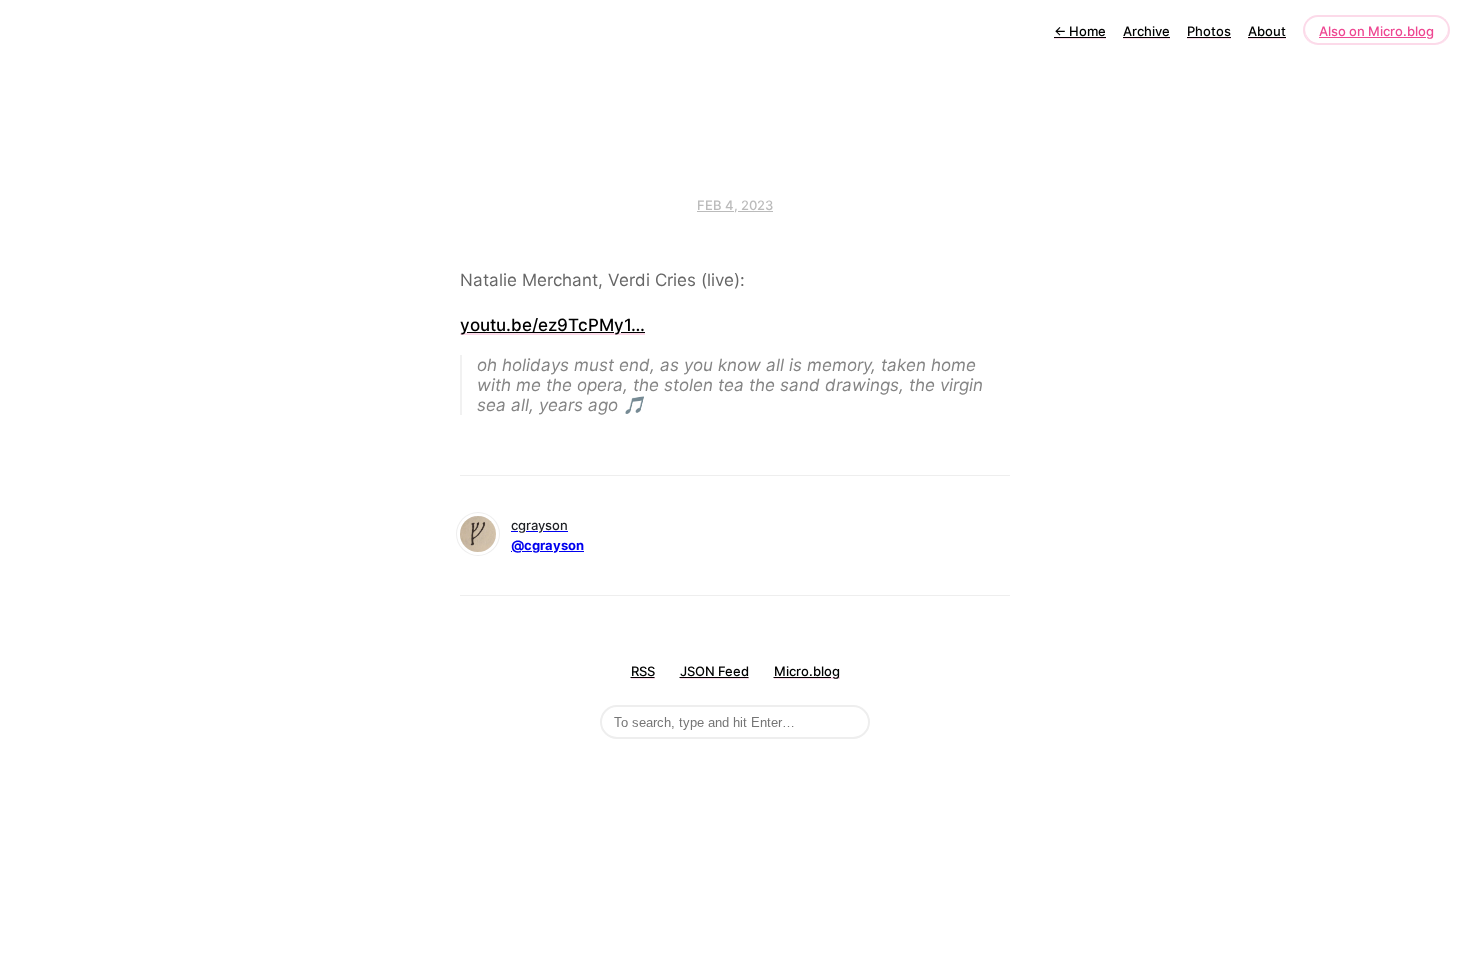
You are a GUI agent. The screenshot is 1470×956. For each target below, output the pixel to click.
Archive (1146, 31)
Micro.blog (807, 671)
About (1267, 31)
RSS (643, 671)
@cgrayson (547, 545)
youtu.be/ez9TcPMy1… (552, 325)
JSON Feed (714, 671)
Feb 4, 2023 (735, 205)
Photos (1209, 31)
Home (1080, 31)
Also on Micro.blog (1376, 31)
